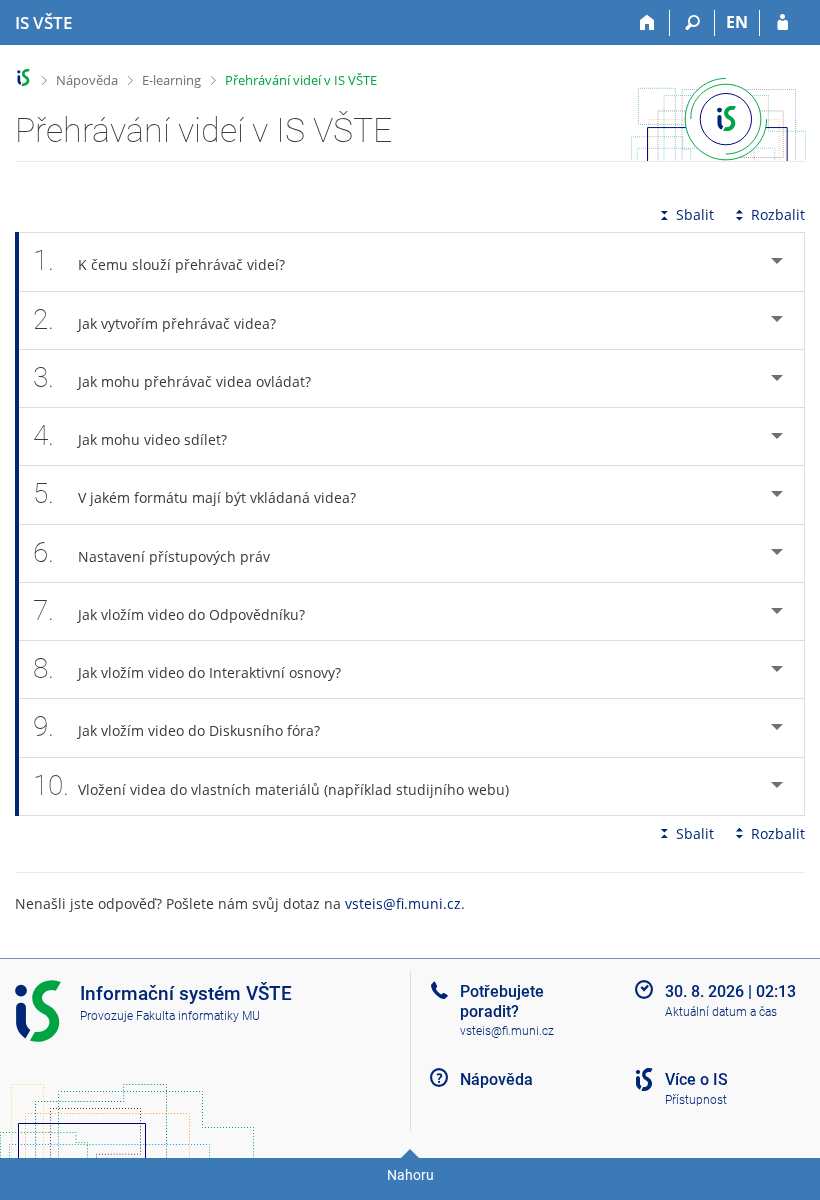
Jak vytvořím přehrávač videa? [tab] (154, 319)
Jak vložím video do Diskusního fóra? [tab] (176, 726)
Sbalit (695, 214)
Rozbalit (778, 214)
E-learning (171, 80)
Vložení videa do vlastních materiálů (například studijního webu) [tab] (271, 785)
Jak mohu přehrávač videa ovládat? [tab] (172, 377)
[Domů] (647, 23)
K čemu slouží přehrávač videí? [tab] (159, 260)
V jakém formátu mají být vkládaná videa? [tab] (194, 493)
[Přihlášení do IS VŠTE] (782, 23)
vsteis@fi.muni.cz (403, 903)
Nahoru (410, 1175)
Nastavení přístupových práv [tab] (151, 552)
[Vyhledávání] (692, 23)
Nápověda (87, 80)
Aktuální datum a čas (721, 1012)
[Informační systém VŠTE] (23, 77)
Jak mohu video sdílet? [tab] (130, 435)
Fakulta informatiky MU (198, 1016)
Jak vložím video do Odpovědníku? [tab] (169, 610)
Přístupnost (696, 1100)
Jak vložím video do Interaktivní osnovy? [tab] (187, 668)
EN (737, 22)
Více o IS (696, 1079)
